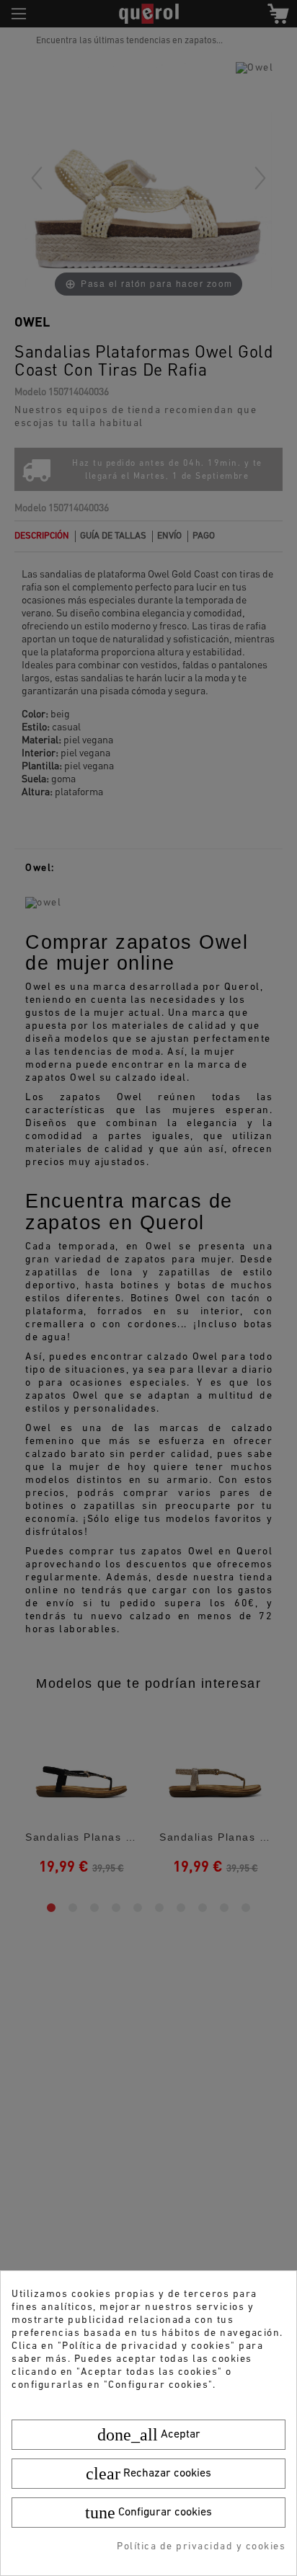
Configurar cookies (148, 2513)
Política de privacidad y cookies (201, 2547)
